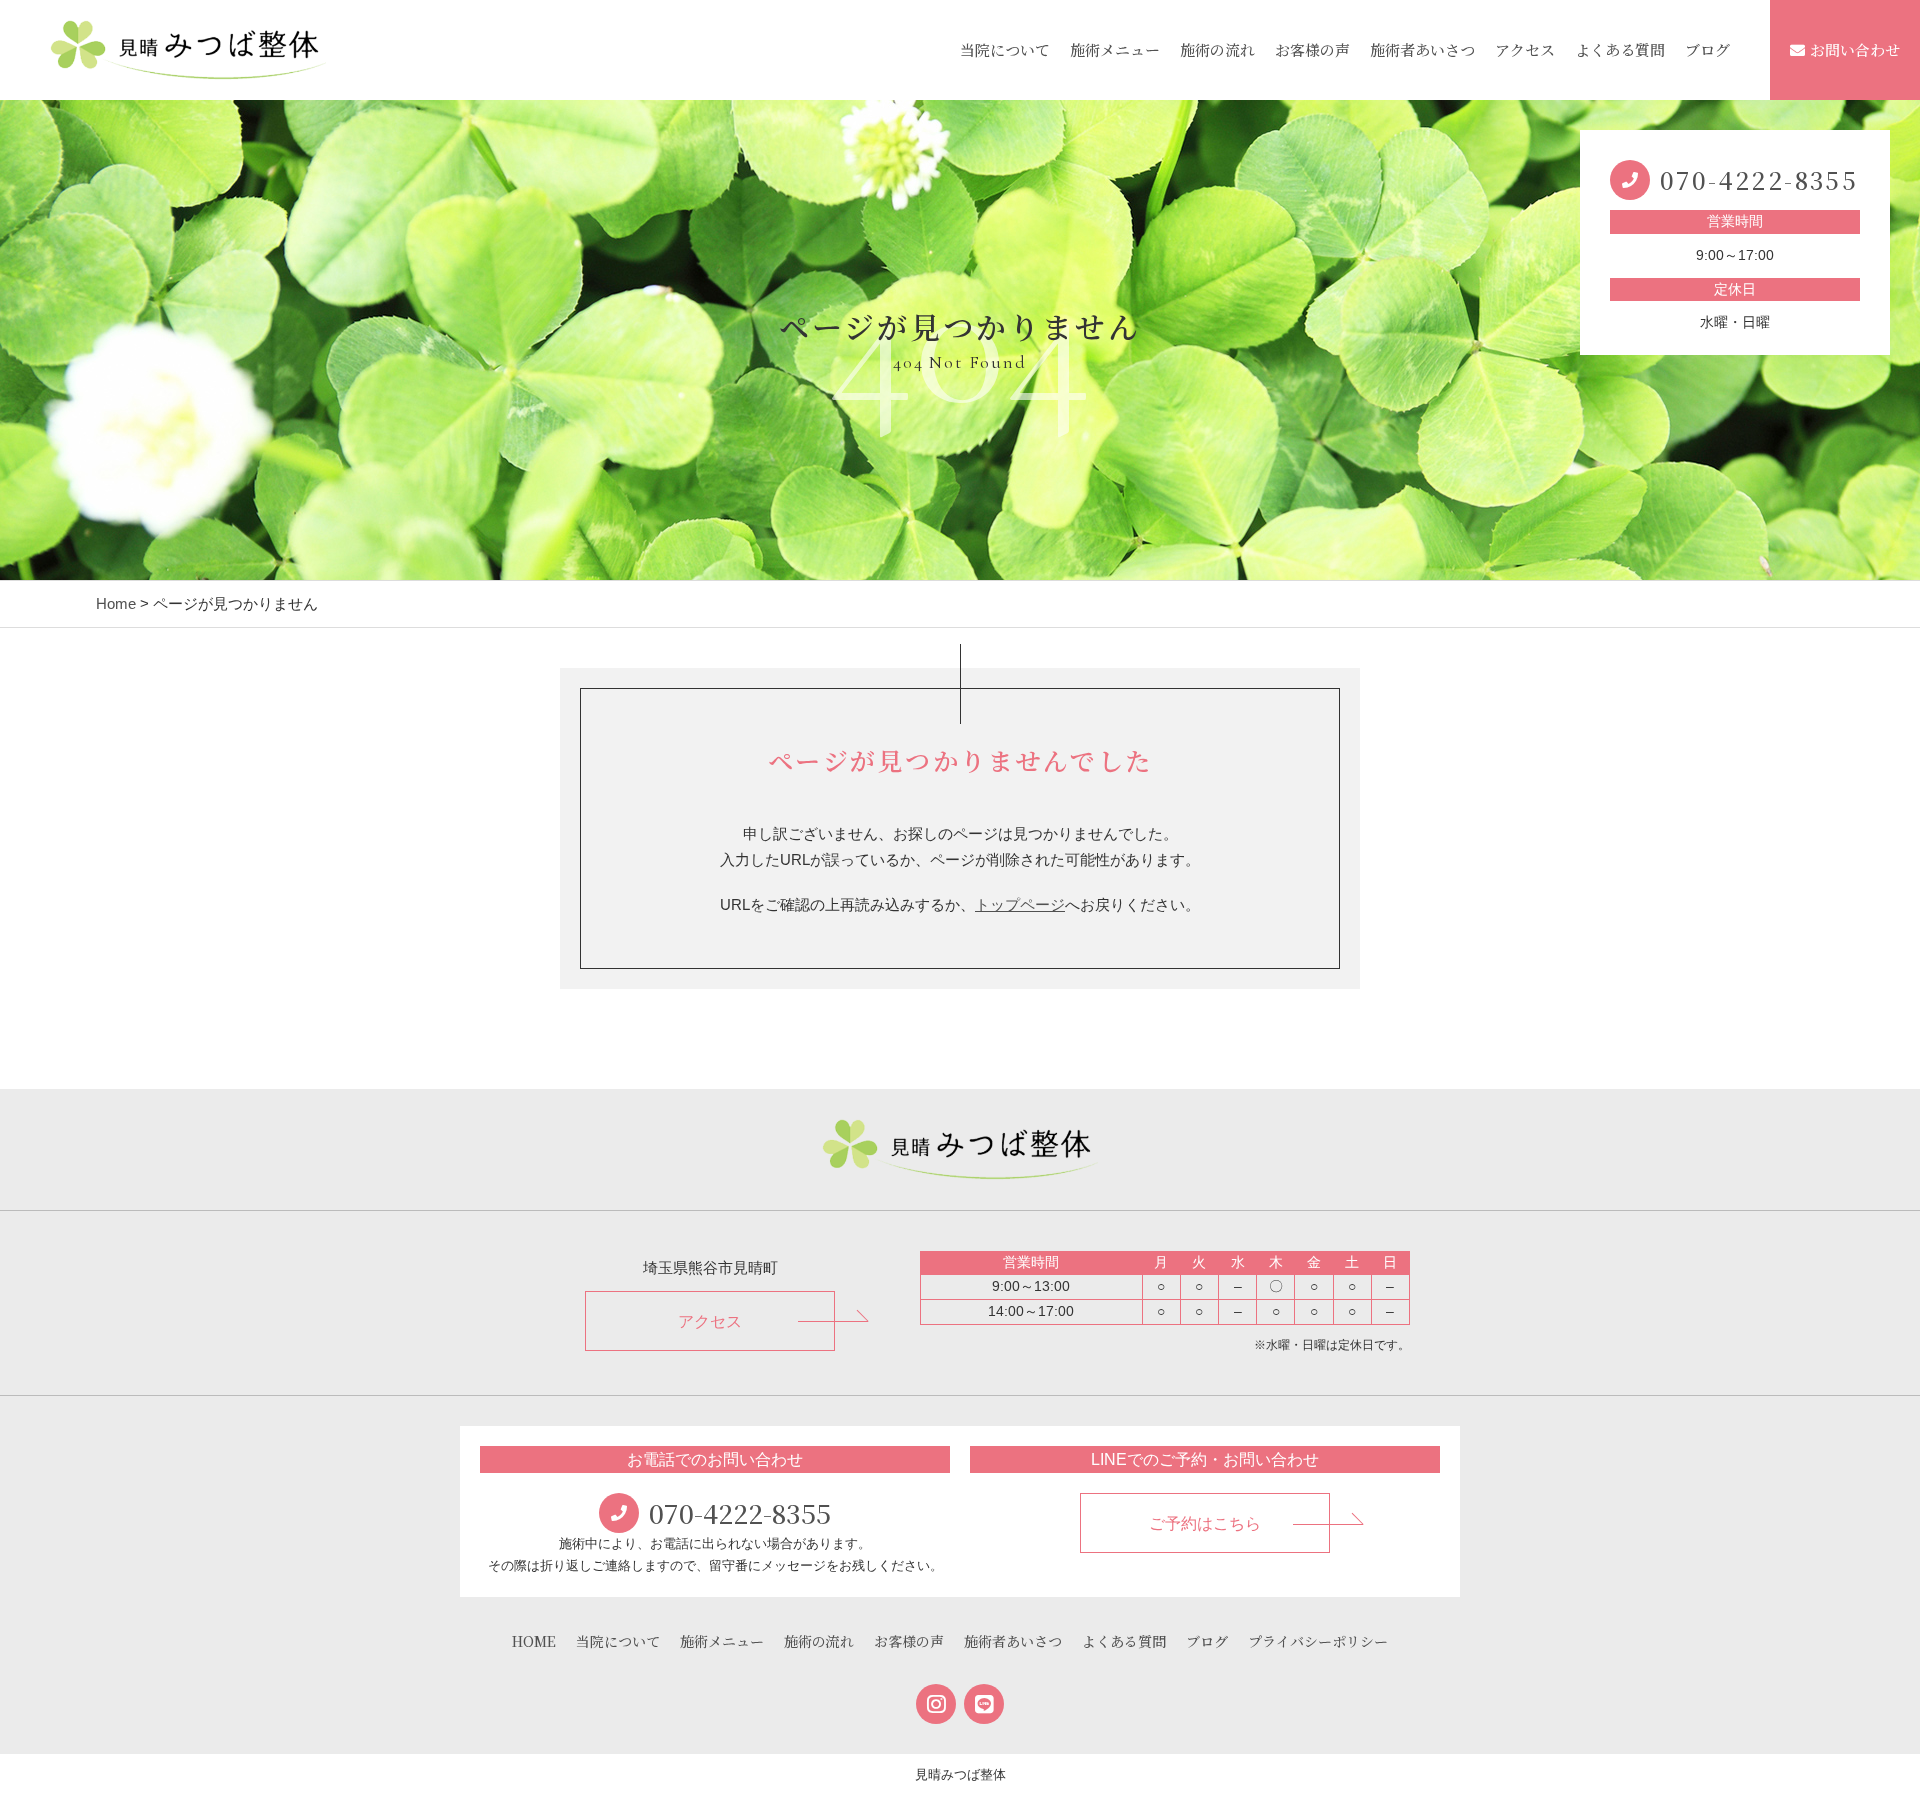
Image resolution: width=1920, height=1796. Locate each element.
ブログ (1707, 49)
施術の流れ (1217, 49)
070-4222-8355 (1759, 179)
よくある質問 (1620, 49)
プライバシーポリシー (1318, 1641)
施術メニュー (1115, 49)
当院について (1005, 49)
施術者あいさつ (1422, 49)
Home (116, 603)
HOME (534, 1641)
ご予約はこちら (1205, 1523)
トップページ (1020, 904)
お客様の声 (1312, 49)
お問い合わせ (1855, 49)
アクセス (1525, 49)
